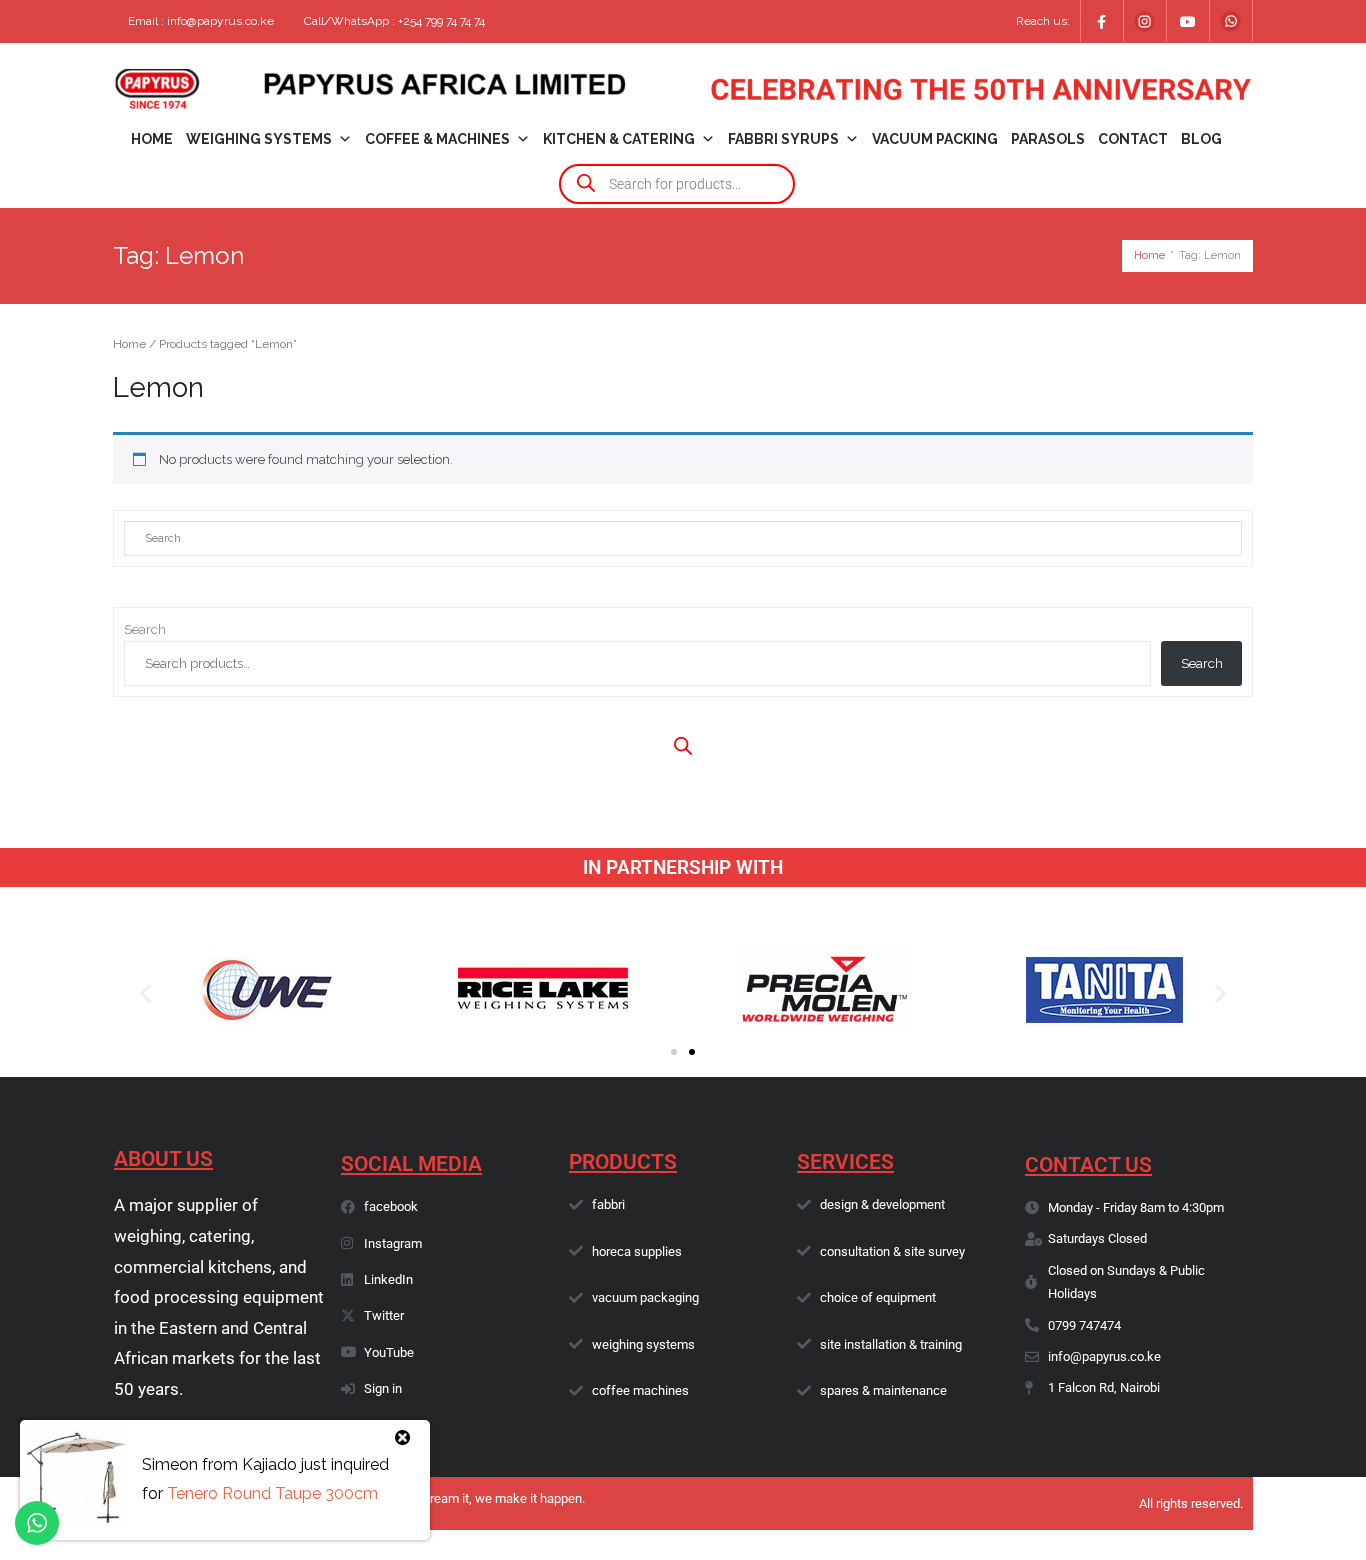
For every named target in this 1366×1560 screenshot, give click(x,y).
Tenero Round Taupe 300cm (272, 1493)
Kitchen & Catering (619, 139)
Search (145, 629)
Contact (1133, 139)
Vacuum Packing (935, 139)
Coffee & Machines (437, 139)
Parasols (1048, 139)
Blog (1201, 139)
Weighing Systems (259, 139)
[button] (145, 993)
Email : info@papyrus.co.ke (201, 21)
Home (152, 139)
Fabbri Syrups (783, 139)
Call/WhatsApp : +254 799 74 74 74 (394, 21)
